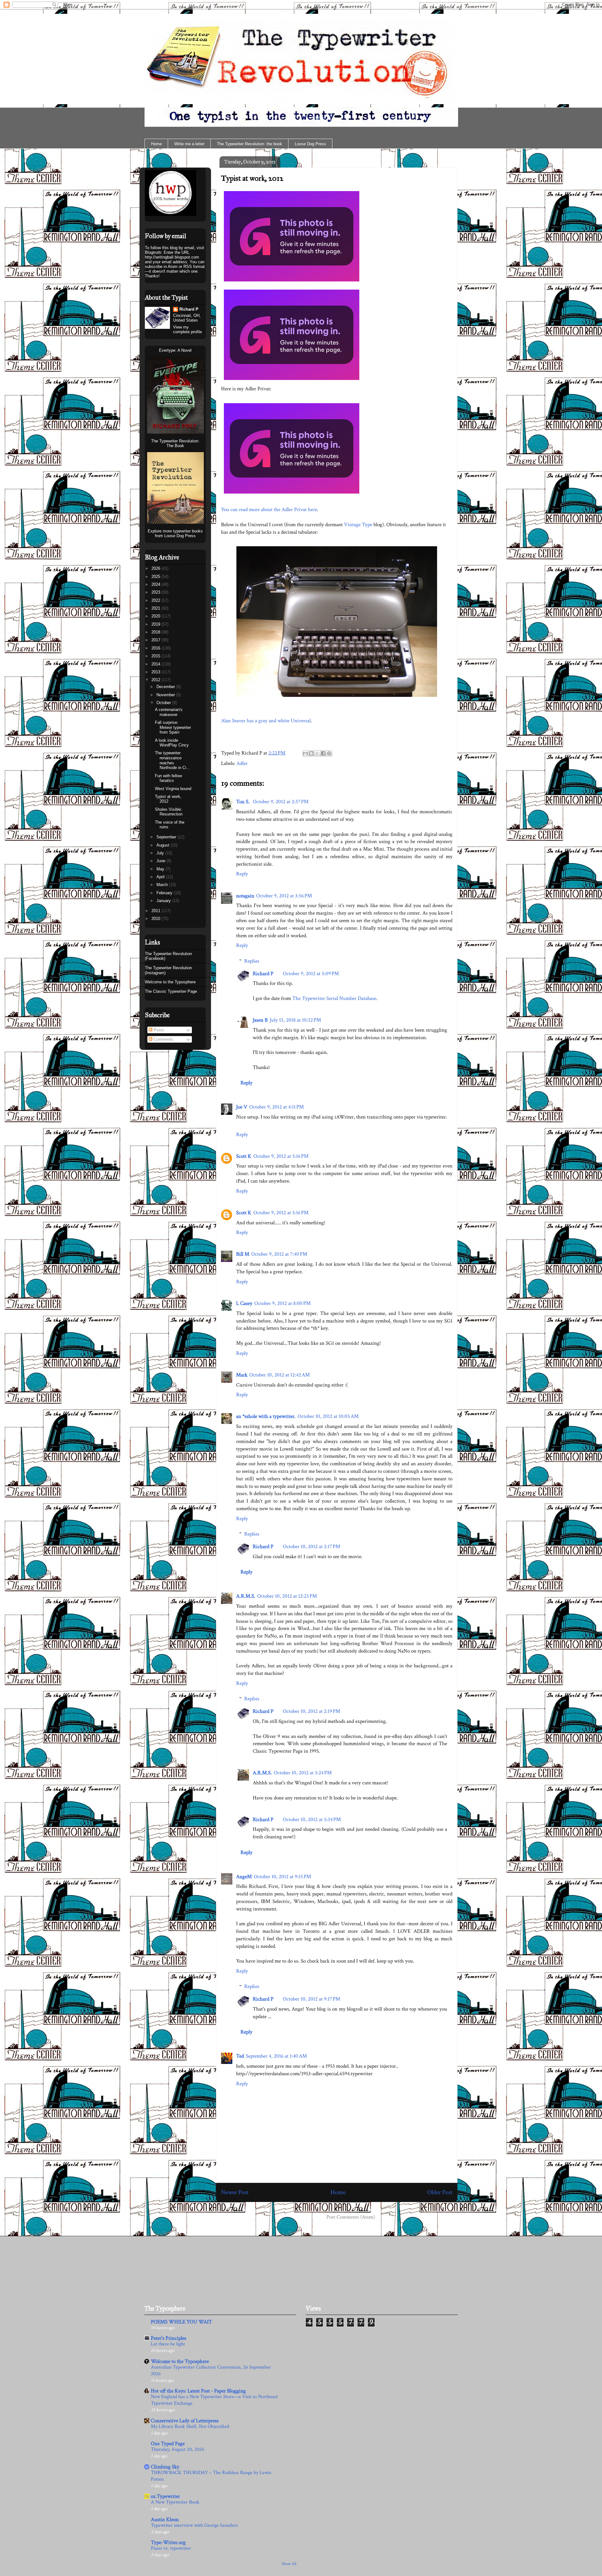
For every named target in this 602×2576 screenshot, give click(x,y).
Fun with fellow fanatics (168, 778)
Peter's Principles (169, 2338)
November (166, 695)
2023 (156, 592)
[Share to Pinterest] (329, 753)
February (165, 893)
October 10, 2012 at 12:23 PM (287, 1596)
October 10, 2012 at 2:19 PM (312, 1711)
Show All (289, 2564)
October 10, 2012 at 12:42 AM (280, 1375)
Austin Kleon (165, 2520)
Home (156, 144)
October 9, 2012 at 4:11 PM (277, 1107)
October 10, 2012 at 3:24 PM (303, 1773)
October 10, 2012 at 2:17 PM (312, 1547)
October (164, 703)
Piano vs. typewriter (171, 2548)
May (161, 869)
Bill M (243, 1254)
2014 (156, 664)
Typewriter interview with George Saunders (194, 2525)
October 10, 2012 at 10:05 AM (328, 1416)
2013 (156, 672)
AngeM (244, 1877)
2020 (156, 616)
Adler (242, 763)
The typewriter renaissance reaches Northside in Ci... (172, 760)
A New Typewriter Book (175, 2502)
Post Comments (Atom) (351, 2217)
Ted (240, 2056)
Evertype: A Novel (175, 350)
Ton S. (243, 802)
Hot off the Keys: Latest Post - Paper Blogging (198, 2391)
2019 (156, 624)
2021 (156, 608)
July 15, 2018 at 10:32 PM (295, 1020)
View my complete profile (187, 329)
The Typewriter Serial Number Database (334, 998)
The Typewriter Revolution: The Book (175, 443)
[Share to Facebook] (323, 753)
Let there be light (168, 2344)
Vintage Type (358, 525)
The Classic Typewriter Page (171, 991)
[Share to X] (317, 753)
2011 (156, 911)
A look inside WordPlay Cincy (172, 743)
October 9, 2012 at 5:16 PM (281, 1156)
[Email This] (305, 753)
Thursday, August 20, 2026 (178, 2449)
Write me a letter (189, 144)
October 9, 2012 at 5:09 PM (311, 974)
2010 (156, 919)
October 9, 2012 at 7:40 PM (279, 1254)
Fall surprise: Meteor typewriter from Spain (173, 727)
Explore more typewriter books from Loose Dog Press (175, 533)
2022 (156, 600)
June (161, 861)
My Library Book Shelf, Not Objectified (190, 2426)
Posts (158, 1030)
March (163, 885)
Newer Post (235, 2192)
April (161, 877)
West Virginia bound (173, 789)
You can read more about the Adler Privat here (269, 510)
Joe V (242, 1107)
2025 (156, 577)
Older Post (440, 2192)
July (161, 853)
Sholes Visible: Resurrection (169, 812)
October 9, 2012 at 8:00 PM (283, 1303)
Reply (242, 874)
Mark (242, 1375)
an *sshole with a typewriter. (266, 1416)
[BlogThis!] (311, 753)
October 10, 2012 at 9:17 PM (312, 1999)
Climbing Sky (165, 2467)
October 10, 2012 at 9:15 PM (282, 1877)
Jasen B (260, 1020)
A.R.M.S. (246, 1596)
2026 (156, 568)
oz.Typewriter (165, 2496)
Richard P (263, 974)
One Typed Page (168, 2444)
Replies (252, 961)
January (164, 901)
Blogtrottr (153, 252)
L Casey (244, 1303)
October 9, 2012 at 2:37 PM (281, 802)
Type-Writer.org (168, 2542)
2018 (156, 632)
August (164, 845)
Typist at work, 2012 (252, 178)
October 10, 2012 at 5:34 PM (312, 1820)
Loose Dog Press (310, 144)
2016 (156, 648)
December (166, 687)
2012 (156, 680)
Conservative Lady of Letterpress (185, 2421)
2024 (156, 584)
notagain (245, 896)
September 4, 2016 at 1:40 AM (276, 2056)
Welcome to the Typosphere (170, 982)
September (167, 837)
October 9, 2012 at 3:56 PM (284, 896)
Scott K (244, 1156)
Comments (163, 1039)
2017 (156, 640)
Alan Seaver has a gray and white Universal (266, 721)
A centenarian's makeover (169, 712)
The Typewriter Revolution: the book (250, 144)
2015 (156, 656)
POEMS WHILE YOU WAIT (181, 2322)
